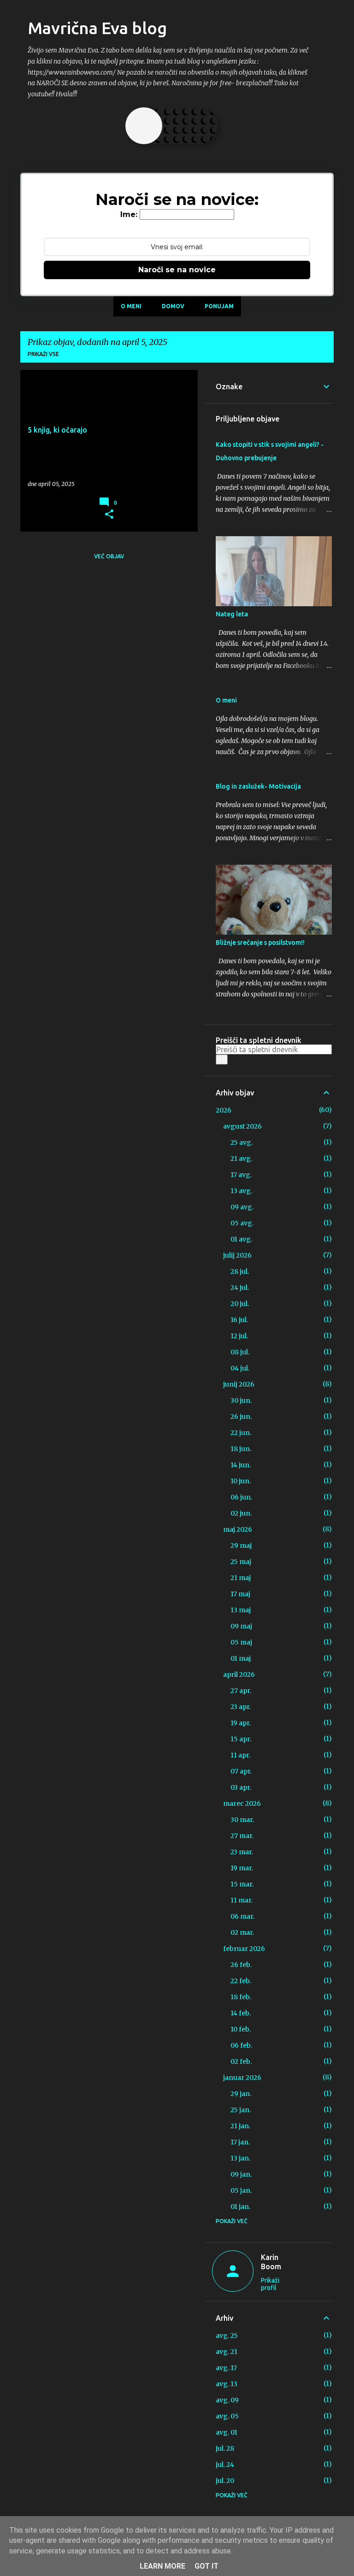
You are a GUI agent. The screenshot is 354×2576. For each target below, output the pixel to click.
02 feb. (241, 2061)
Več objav (109, 556)
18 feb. (241, 1997)
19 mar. (242, 1868)
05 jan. (241, 2190)
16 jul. (239, 1320)
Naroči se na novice (177, 270)
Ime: (129, 214)
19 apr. (241, 1723)
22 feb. (241, 1981)
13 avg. (241, 1191)
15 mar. (242, 1884)
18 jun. (241, 1449)
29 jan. (241, 2094)
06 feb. (241, 2045)
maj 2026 (238, 1529)
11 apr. (240, 1755)
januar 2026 (242, 2078)
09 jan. (241, 2174)
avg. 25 (227, 2336)
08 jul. (240, 1352)
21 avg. (241, 1159)
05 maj (241, 1642)
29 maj (241, 1546)
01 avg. (241, 1239)
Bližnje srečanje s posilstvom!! (260, 943)
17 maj (240, 1594)
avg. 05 (227, 2416)
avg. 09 (227, 2400)
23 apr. (241, 1707)
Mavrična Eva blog (97, 28)
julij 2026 (237, 1255)
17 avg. (241, 1175)
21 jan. (240, 2126)
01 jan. (240, 2207)
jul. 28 (225, 2448)
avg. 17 (226, 2368)
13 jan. (240, 2158)
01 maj (241, 1658)
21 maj (241, 1578)
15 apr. (241, 1739)
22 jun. (241, 1433)
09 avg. (242, 1207)
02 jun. (241, 1513)
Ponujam (219, 306)
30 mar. (242, 1820)
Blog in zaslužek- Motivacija (258, 786)
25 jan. (241, 2110)
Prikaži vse (43, 354)
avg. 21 (227, 2352)
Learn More (162, 2566)
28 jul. (240, 1271)
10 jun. (241, 1481)
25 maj (241, 1562)
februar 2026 (244, 1949)
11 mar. (242, 1900)
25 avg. (242, 1142)
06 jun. (241, 1497)
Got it (206, 2566)
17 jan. (240, 2142)
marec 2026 (242, 1803)
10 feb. (241, 2029)
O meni (131, 306)
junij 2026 (239, 1384)
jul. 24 (225, 2465)
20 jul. (240, 1304)
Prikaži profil (270, 2284)
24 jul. (240, 1288)
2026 (224, 1110)
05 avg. (242, 1223)
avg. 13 (227, 2384)
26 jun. (241, 1417)
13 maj (241, 1610)
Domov (173, 306)
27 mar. (242, 1836)
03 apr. (241, 1787)
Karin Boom (271, 2262)
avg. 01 (227, 2432)
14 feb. (241, 2013)
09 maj (241, 1626)
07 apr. (241, 1771)
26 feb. (241, 1965)
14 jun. (241, 1465)
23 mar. (242, 1852)
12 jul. (239, 1336)
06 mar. (242, 1916)
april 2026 (239, 1674)
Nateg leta (232, 614)
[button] (109, 515)
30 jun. (241, 1400)
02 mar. (242, 1932)
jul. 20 (225, 2481)
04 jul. (240, 1368)
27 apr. (241, 1691)
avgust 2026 (242, 1126)
